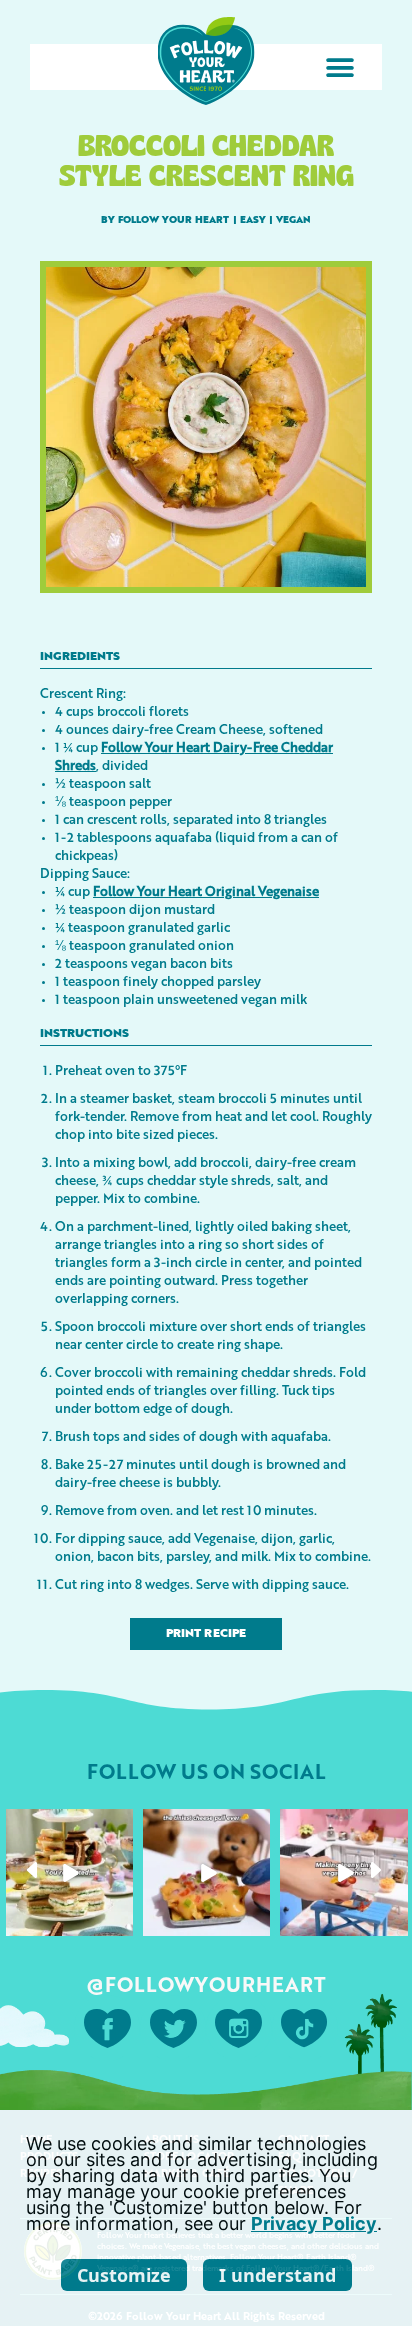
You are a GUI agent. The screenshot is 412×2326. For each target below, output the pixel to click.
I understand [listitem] (277, 2275)
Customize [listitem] (124, 2275)
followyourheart (68, 1825)
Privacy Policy (314, 2223)
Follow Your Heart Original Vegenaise (206, 890)
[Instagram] (121, 1924)
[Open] (69, 1872)
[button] (339, 67)
